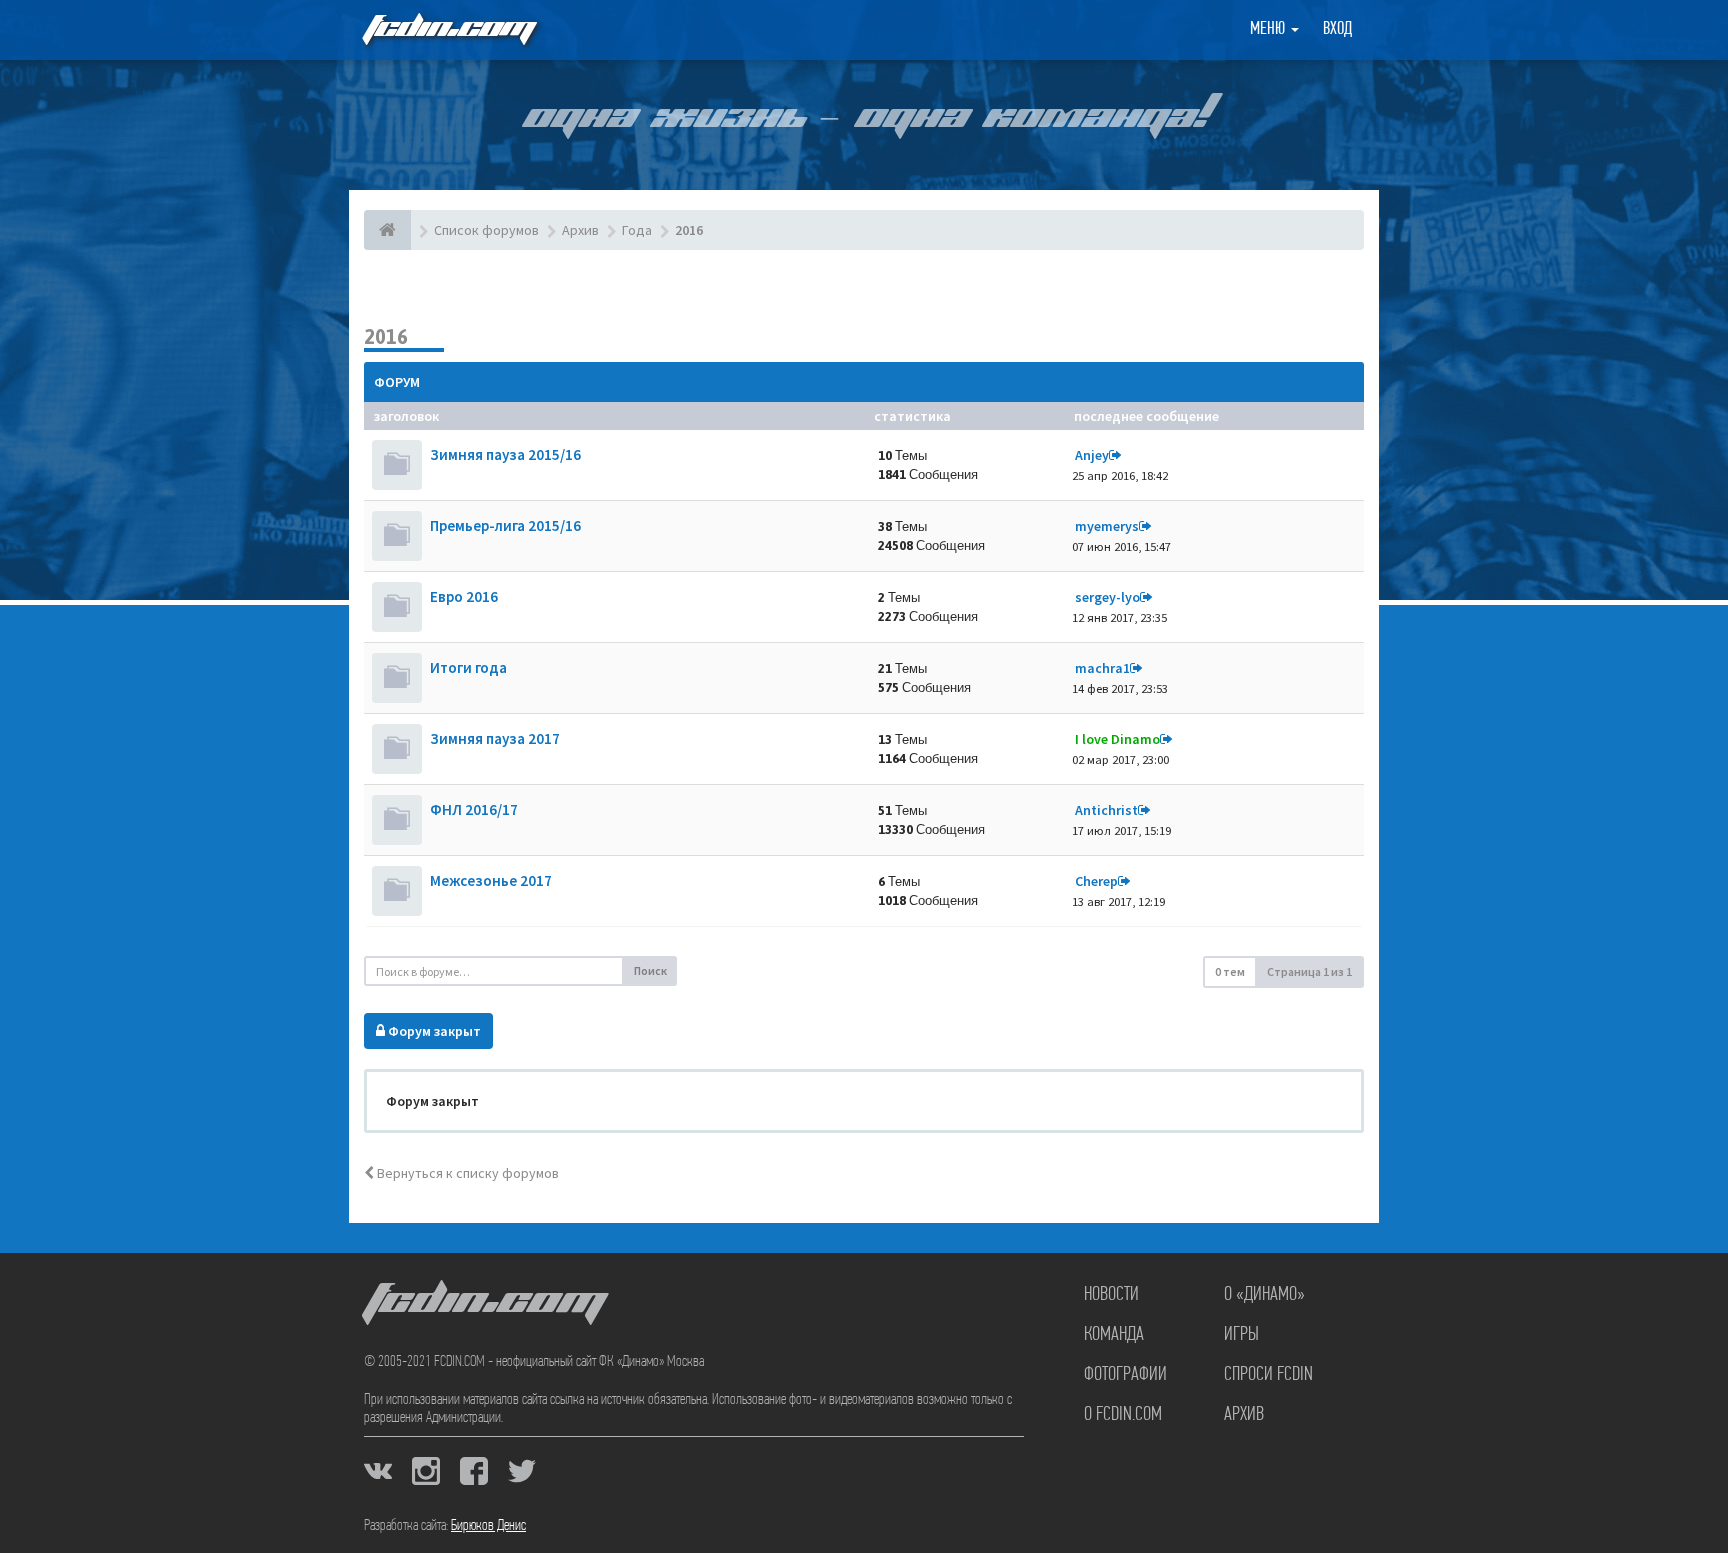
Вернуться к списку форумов (466, 1173)
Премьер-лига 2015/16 (505, 525)
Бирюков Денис (488, 1526)
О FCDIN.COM (1123, 1415)
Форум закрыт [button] (433, 1031)
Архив (1244, 1415)
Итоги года (468, 667)
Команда (1114, 1335)
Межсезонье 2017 (491, 880)
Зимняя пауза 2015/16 (505, 454)
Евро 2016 (464, 596)
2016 (386, 336)
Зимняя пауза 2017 (495, 738)
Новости (1111, 1295)
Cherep (1096, 881)
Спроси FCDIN (1268, 1375)
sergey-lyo (1107, 597)
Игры (1241, 1335)
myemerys (1107, 526)
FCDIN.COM (448, 29)
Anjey (1092, 455)
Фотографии (1125, 1375)
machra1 (1102, 668)
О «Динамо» (1264, 1295)
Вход (1337, 30)
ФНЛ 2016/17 (474, 809)
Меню (1269, 30)
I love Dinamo (1117, 739)
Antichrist (1106, 810)
